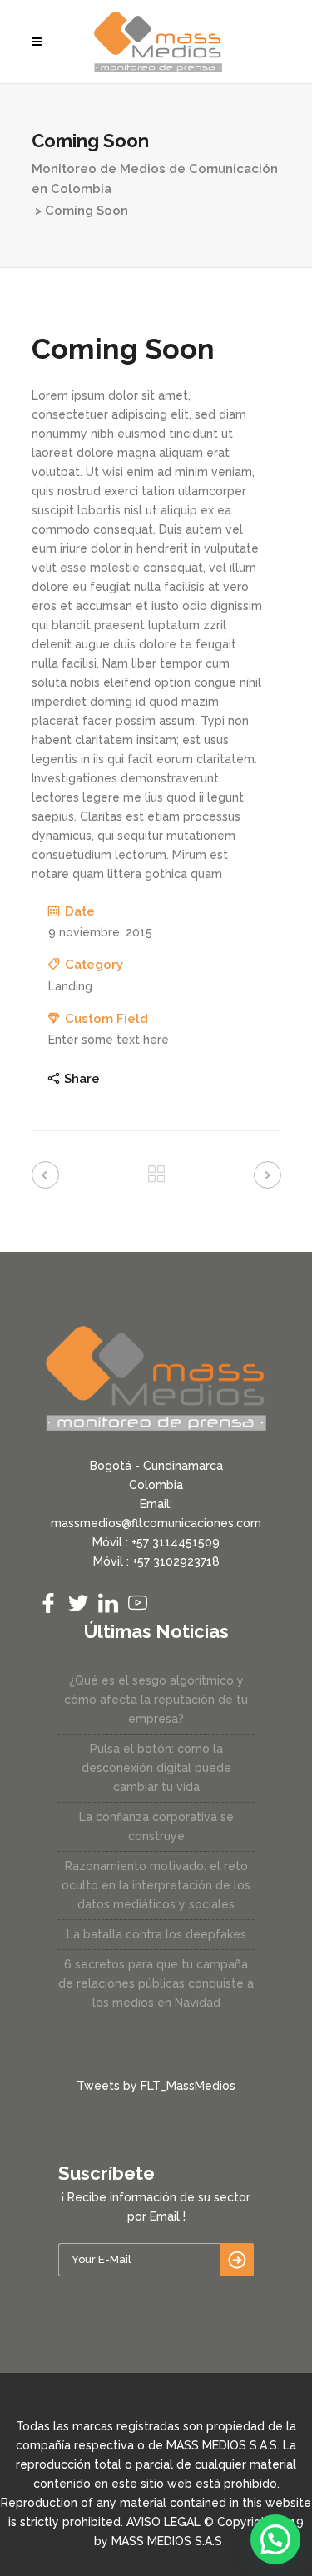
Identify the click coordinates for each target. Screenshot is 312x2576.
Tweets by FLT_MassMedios (156, 2086)
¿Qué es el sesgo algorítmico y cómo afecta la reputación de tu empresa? (156, 1700)
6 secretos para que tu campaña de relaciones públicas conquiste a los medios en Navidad (156, 1983)
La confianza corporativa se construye (156, 1827)
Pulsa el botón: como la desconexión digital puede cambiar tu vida (156, 1768)
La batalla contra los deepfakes (156, 1934)
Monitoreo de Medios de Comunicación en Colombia (155, 179)
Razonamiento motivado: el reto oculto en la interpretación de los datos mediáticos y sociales (156, 1885)
